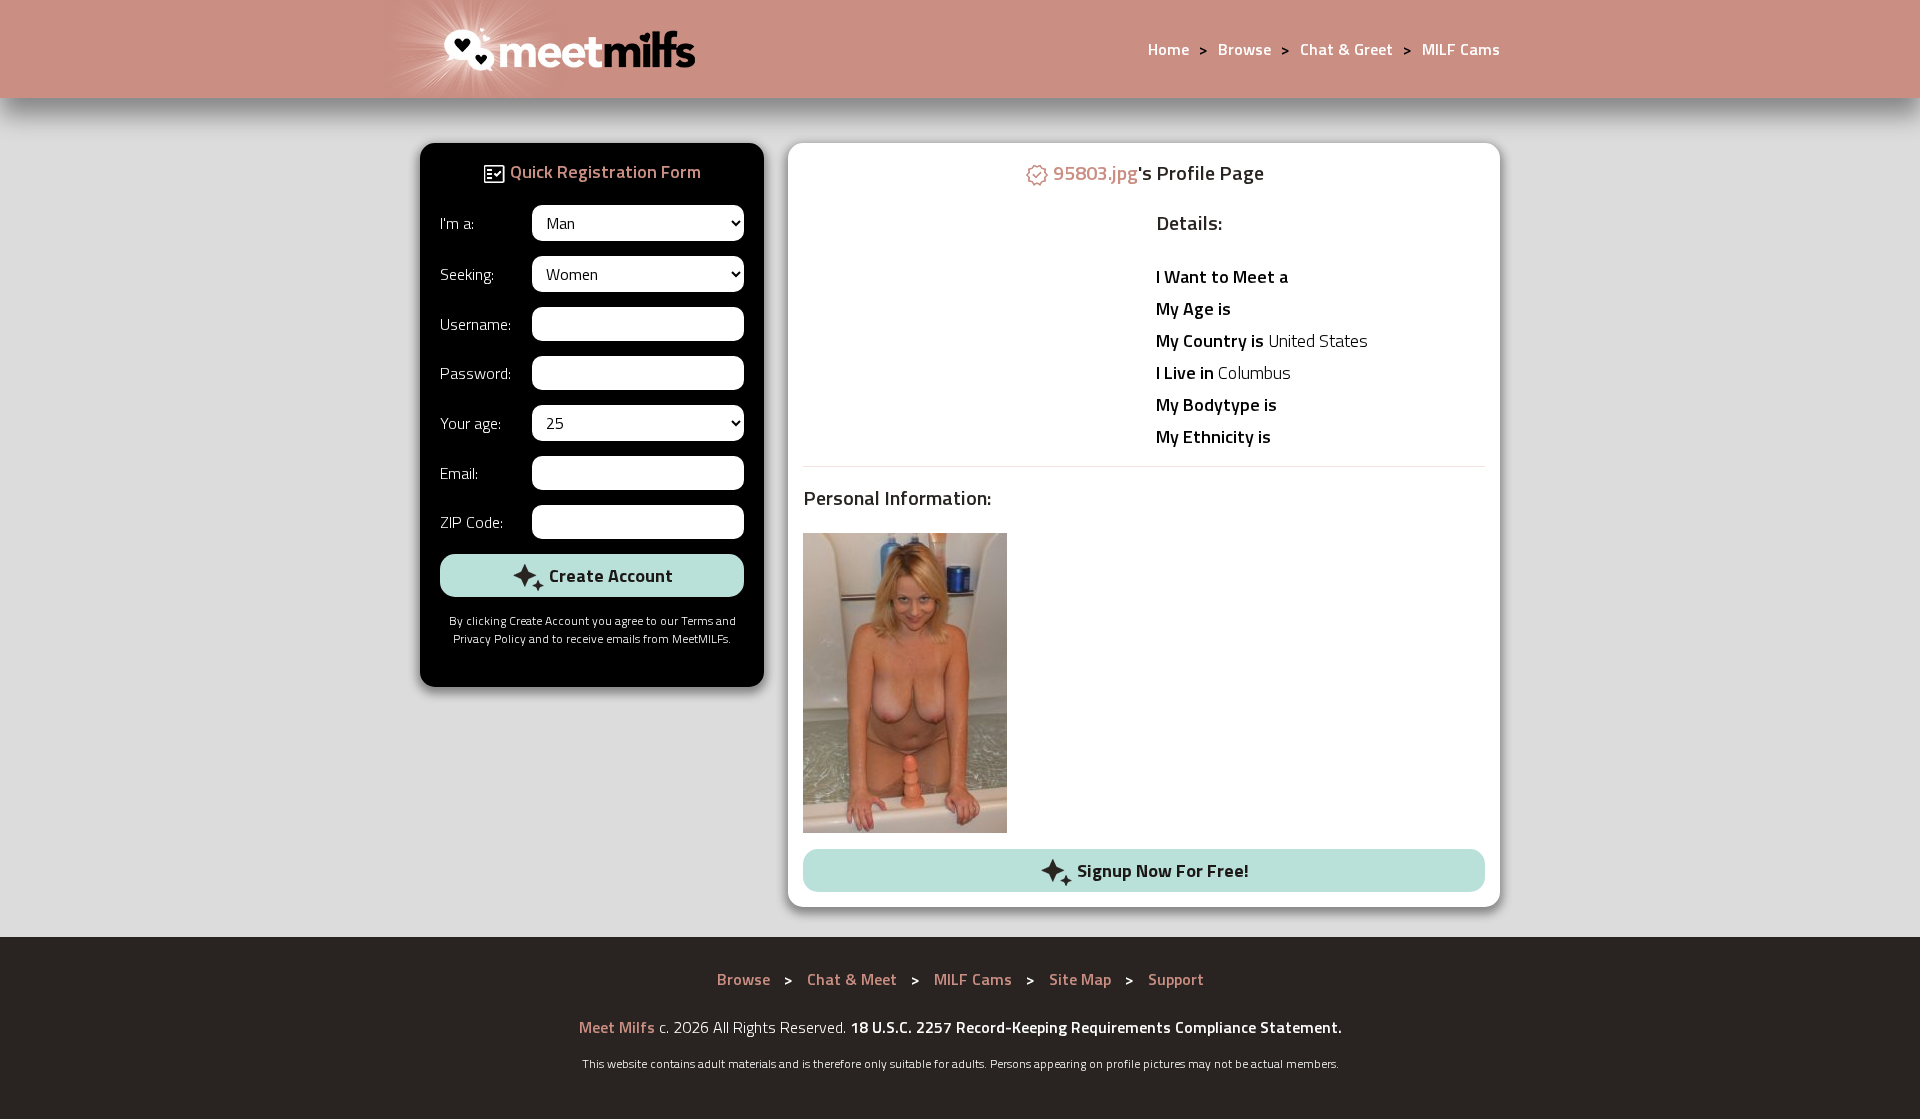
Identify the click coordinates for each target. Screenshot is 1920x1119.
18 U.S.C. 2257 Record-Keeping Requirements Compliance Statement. (1096, 1027)
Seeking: (467, 274)
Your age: (470, 423)
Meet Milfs (617, 1027)
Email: (459, 473)
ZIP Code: (471, 522)
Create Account (609, 575)
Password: (475, 373)
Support (1176, 979)
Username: (475, 324)
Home (1168, 49)
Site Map (1080, 979)
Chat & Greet (1346, 49)
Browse (1244, 49)
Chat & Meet (852, 979)
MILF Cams (1461, 49)
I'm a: (457, 223)
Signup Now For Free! (1161, 870)
